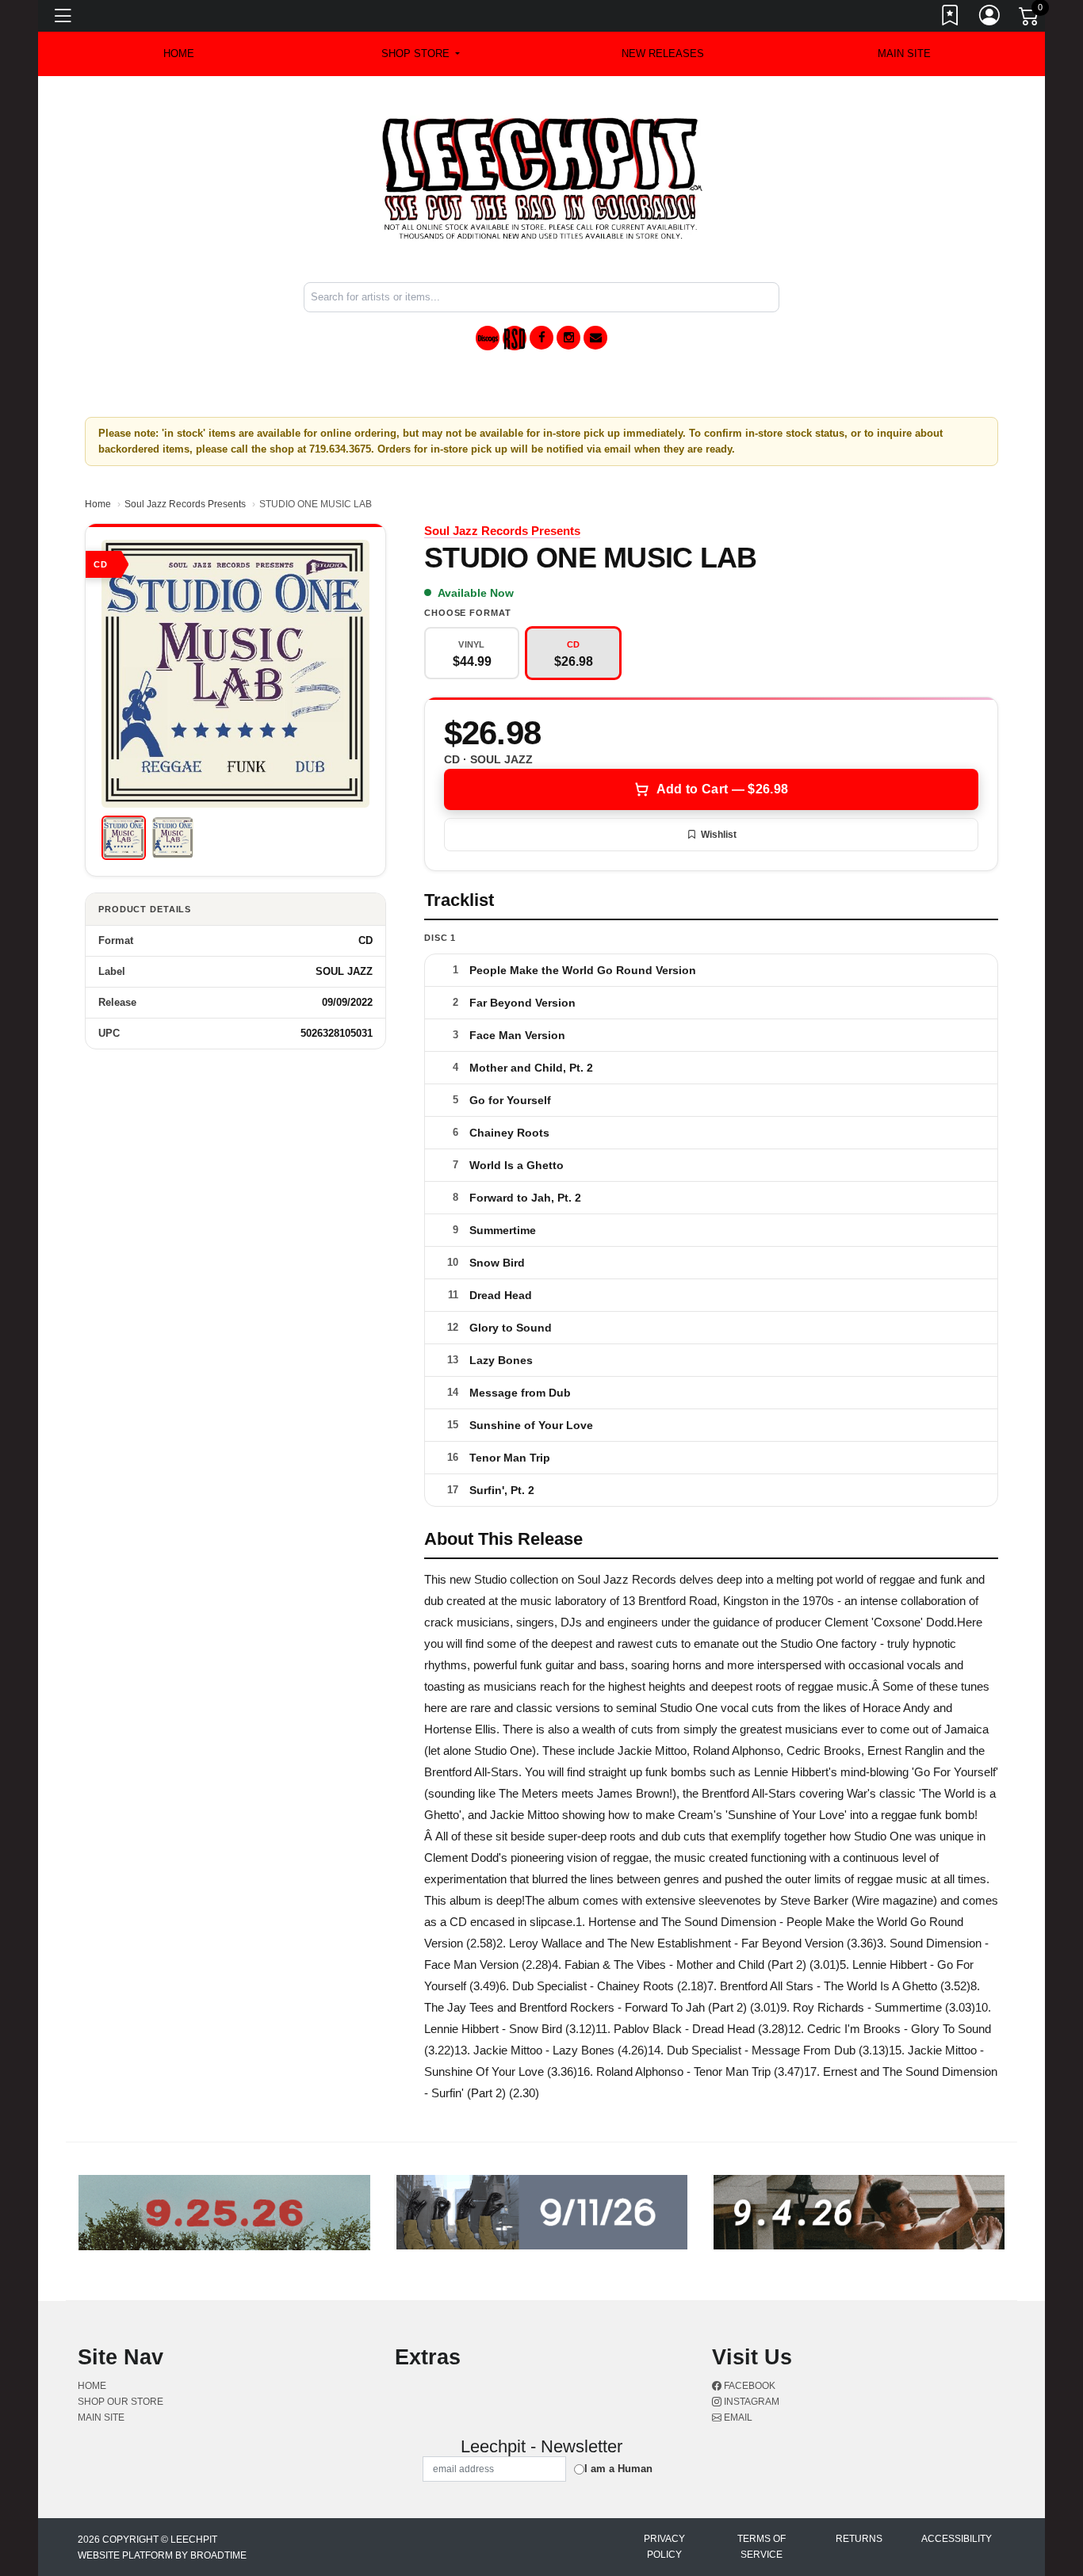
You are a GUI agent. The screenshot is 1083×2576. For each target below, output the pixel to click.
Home (98, 504)
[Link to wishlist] (951, 18)
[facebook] (541, 338)
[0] (1030, 19)
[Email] (595, 338)
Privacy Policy (664, 2547)
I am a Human (618, 2469)
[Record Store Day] (515, 338)
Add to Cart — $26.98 (722, 789)
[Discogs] (488, 338)
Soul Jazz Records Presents (185, 504)
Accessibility (957, 2539)
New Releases (663, 54)
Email (737, 2417)
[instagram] (568, 338)
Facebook (748, 2386)
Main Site (904, 54)
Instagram (750, 2402)
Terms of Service (762, 2547)
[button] (421, 54)
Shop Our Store (121, 2402)
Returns (859, 2539)
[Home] (542, 178)
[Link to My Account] (990, 18)
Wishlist (719, 835)
